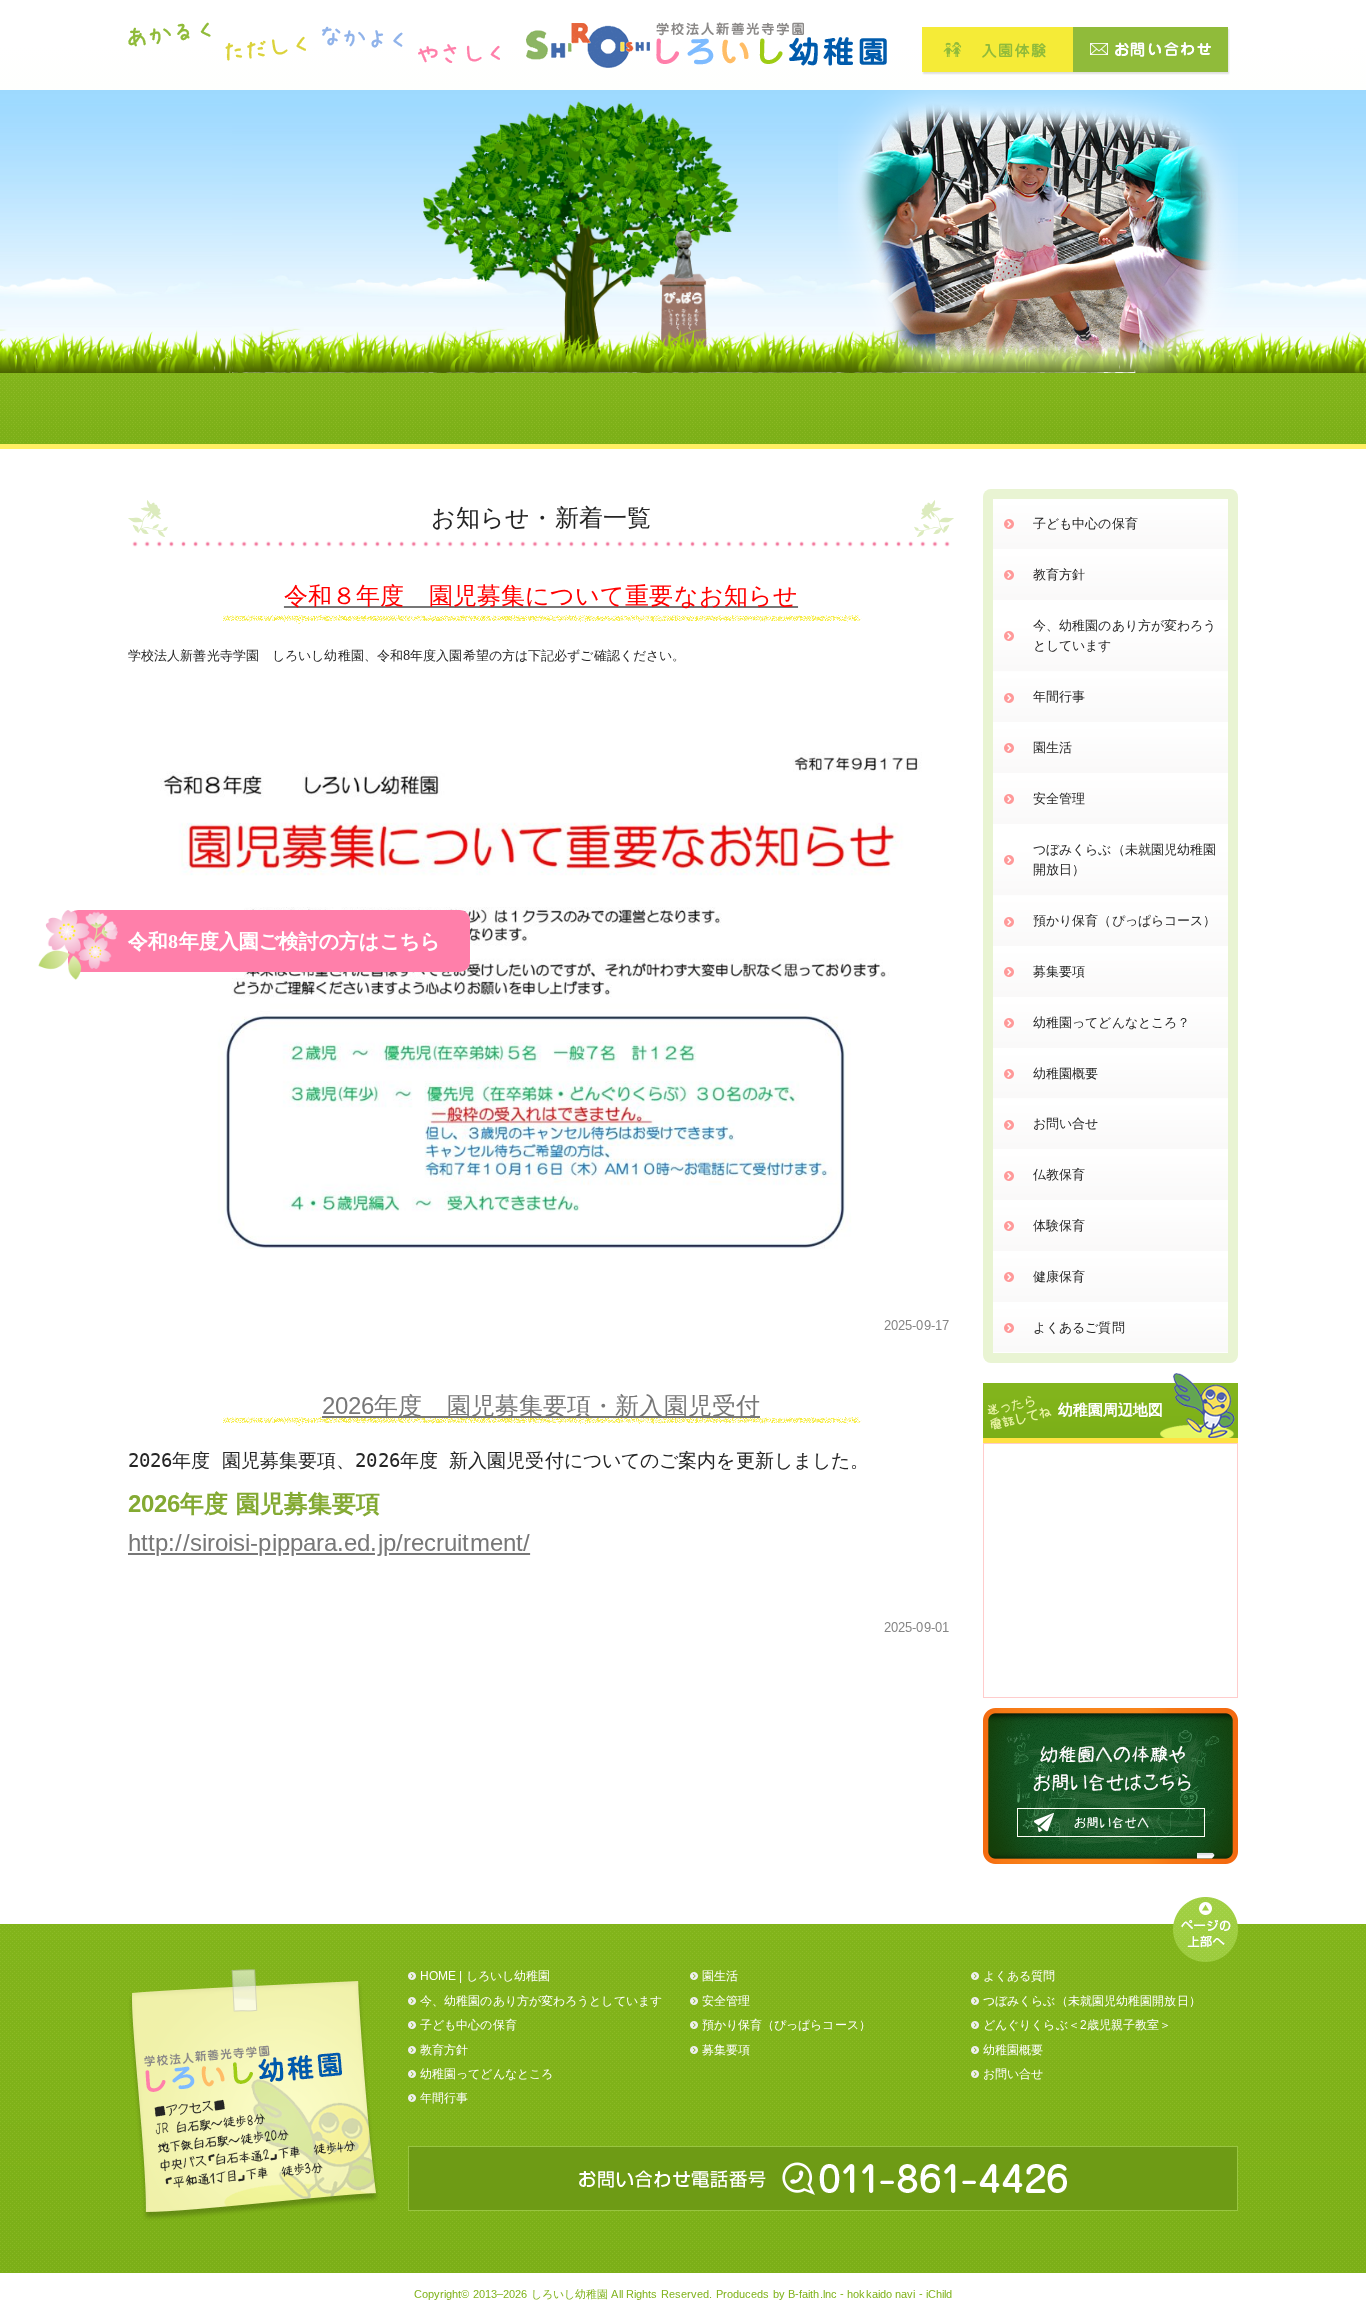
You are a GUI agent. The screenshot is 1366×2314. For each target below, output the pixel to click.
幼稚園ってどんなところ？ (1111, 1022)
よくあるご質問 (1079, 1327)
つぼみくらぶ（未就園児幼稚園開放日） (1124, 860)
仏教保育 (1059, 1174)
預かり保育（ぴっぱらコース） (1124, 920)
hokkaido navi (881, 2294)
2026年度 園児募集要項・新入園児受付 (541, 1405)
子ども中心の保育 (1085, 523)
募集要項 (1059, 971)
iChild (939, 2294)
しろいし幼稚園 (570, 2294)
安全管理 (1059, 798)
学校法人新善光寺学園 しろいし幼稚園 (706, 45)
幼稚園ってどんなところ (486, 2074)
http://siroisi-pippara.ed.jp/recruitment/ (329, 1542)
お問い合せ (1066, 1123)
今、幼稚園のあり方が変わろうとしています (1124, 636)
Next (1274, 278)
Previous (808, 278)
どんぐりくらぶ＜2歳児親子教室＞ (1077, 2025)
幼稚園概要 (1066, 1073)
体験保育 (1059, 1225)
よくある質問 (1019, 1976)
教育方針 (1059, 574)
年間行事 (1059, 696)
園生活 (1052, 747)
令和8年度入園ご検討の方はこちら (284, 941)
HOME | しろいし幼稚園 (485, 1976)
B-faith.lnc (812, 2294)
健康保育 (1059, 1276)
